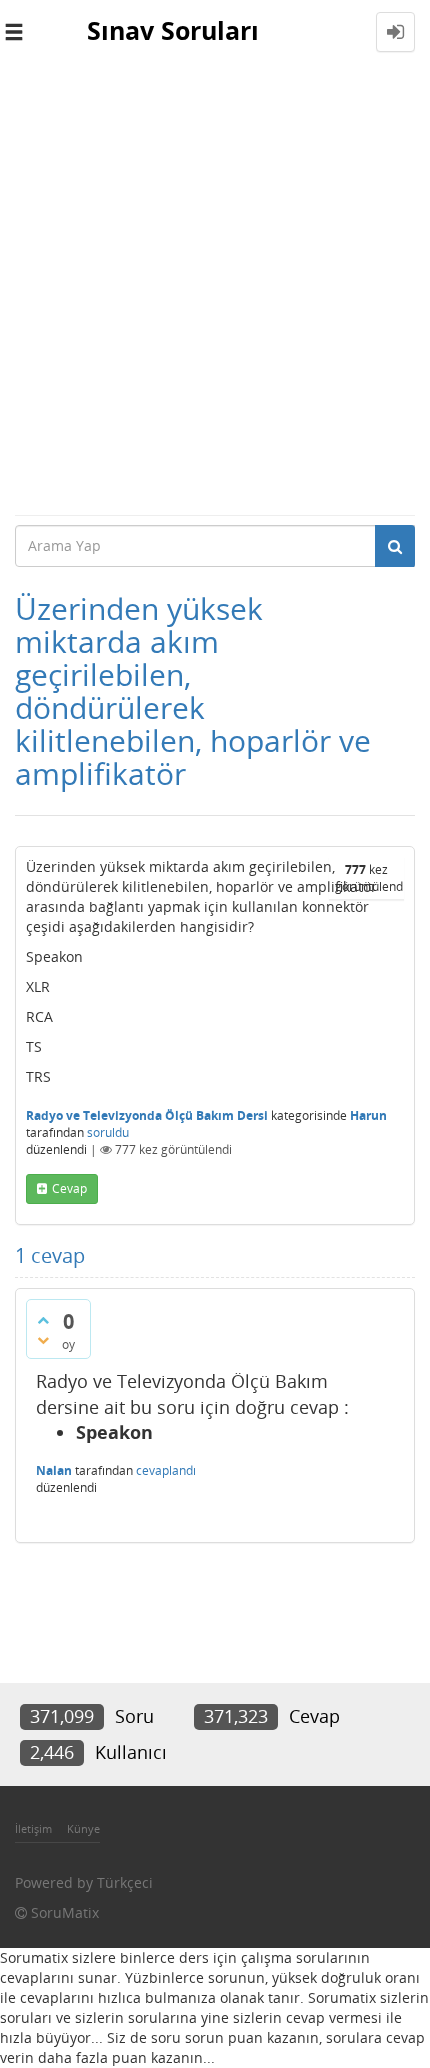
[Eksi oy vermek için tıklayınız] (43, 1340)
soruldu (108, 1132)
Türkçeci (125, 1882)
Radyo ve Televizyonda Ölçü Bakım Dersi (147, 1115)
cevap (69, 1188)
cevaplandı (166, 1470)
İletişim (33, 1828)
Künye (83, 1828)
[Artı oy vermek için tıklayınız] (43, 1320)
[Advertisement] (215, 289)
